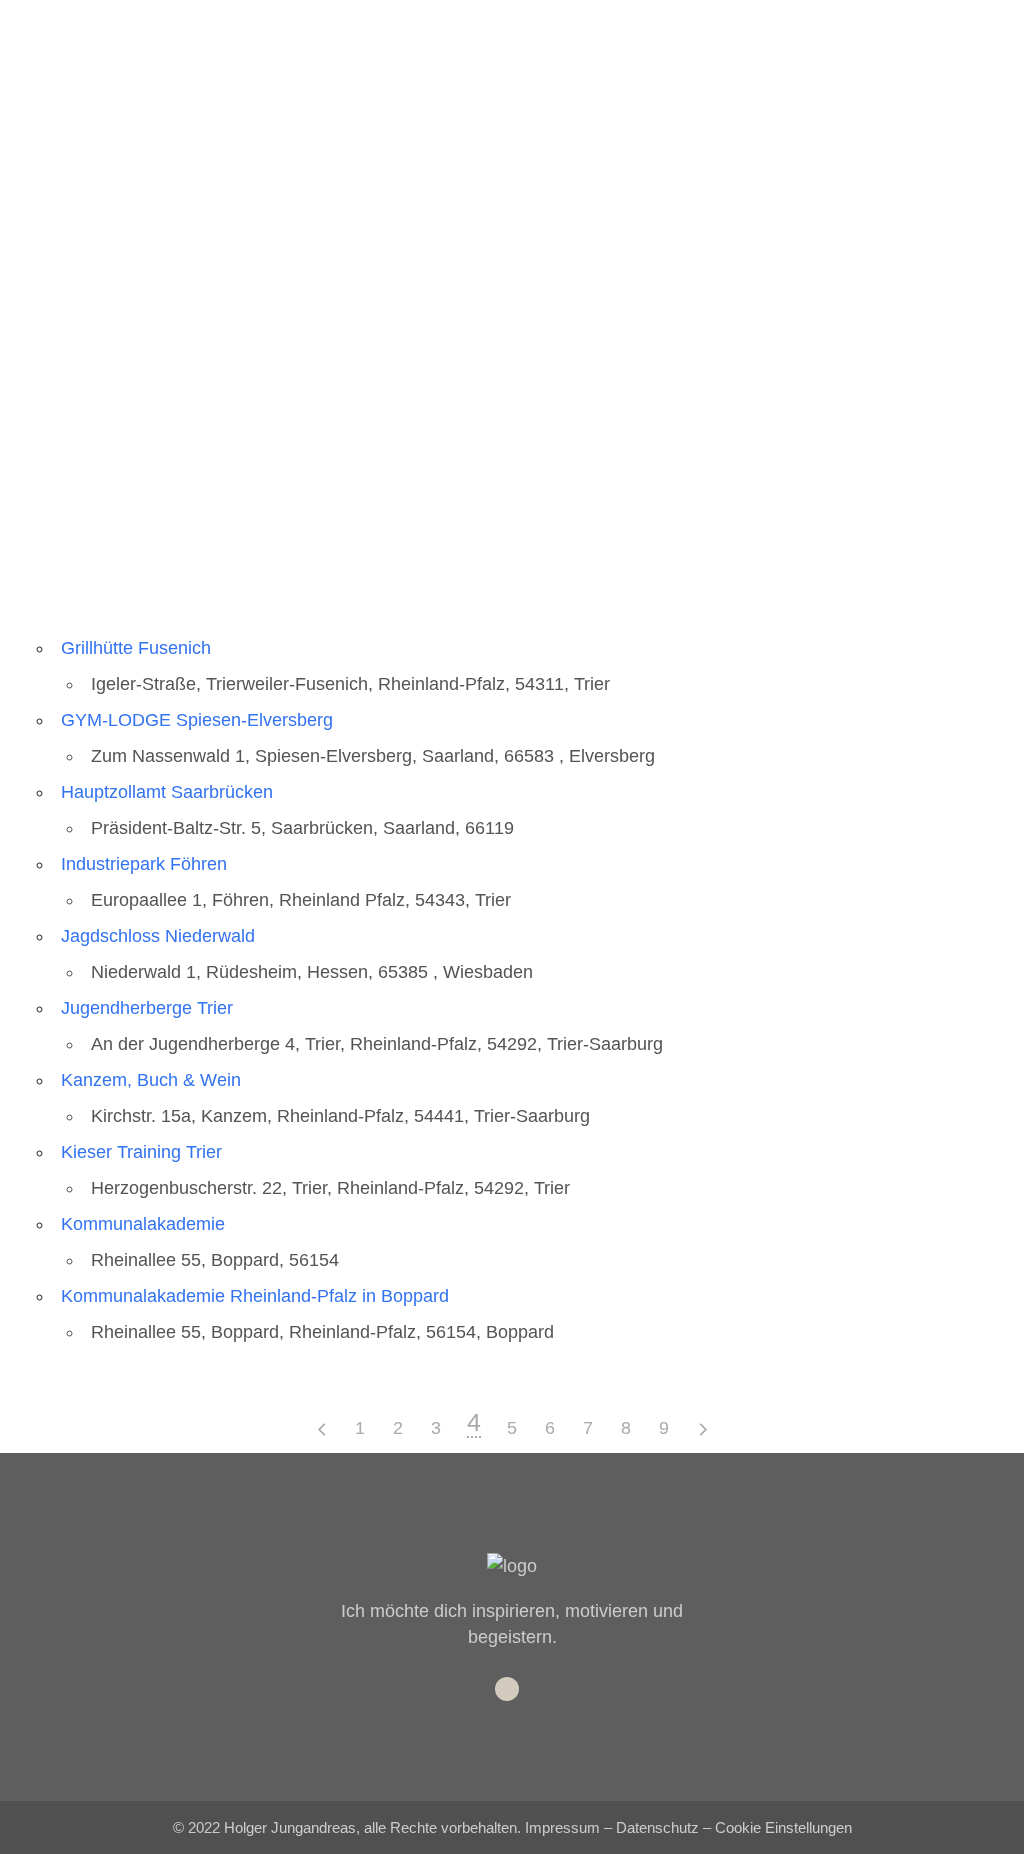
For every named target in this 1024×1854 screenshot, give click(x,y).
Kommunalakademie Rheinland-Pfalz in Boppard (255, 1296)
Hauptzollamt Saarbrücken (167, 792)
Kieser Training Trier (141, 1152)
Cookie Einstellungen (783, 1827)
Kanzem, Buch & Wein (151, 1080)
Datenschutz (657, 1827)
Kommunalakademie (143, 1224)
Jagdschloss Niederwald (158, 936)
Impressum (562, 1827)
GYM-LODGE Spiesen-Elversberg (197, 720)
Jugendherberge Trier (147, 1008)
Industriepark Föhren (144, 864)
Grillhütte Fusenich (136, 648)
